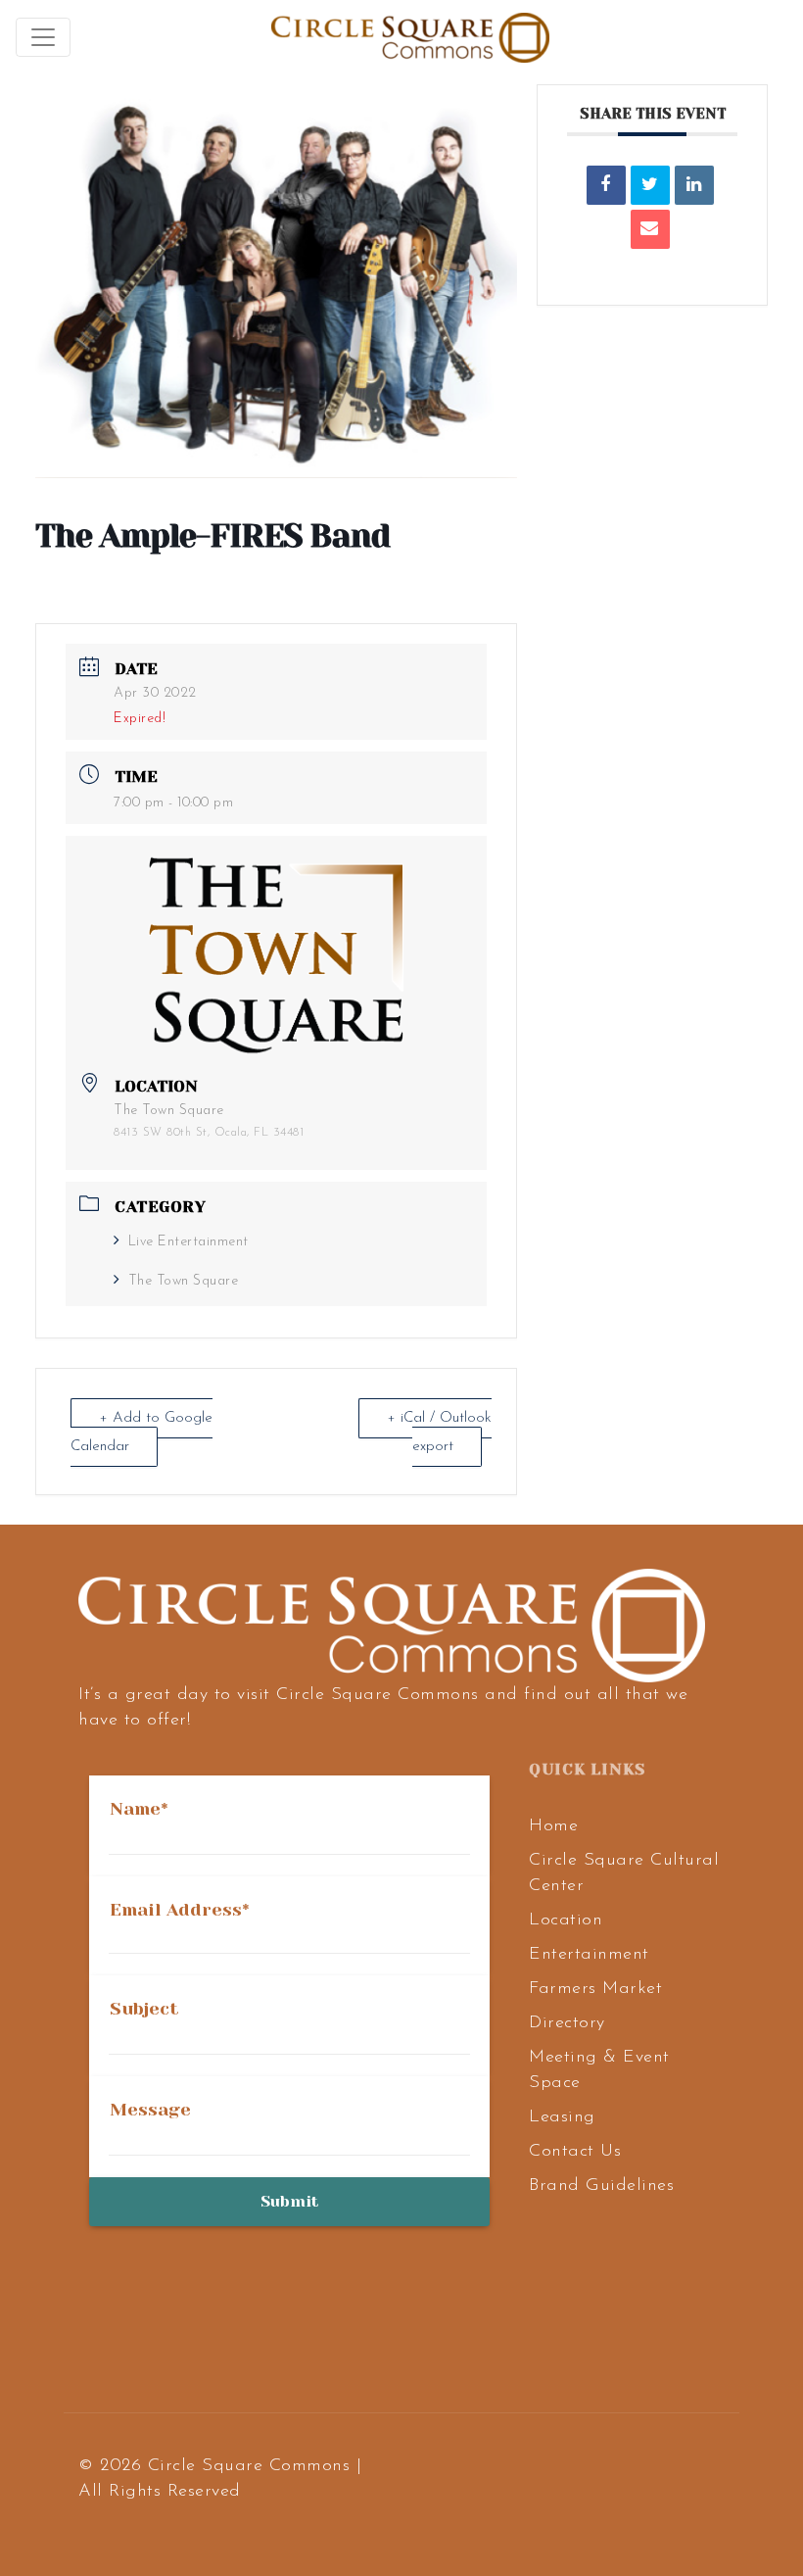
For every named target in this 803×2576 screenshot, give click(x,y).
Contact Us (575, 2152)
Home (553, 1826)
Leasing (562, 2117)
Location (566, 1920)
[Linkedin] (694, 185)
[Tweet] (650, 185)
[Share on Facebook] (606, 185)
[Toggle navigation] (43, 37)
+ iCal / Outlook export (439, 1433)
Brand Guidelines (601, 2186)
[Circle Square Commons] (410, 37)
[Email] (650, 229)
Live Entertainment (189, 1242)
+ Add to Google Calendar (142, 1433)
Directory (567, 2023)
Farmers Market (595, 1989)
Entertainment (589, 1955)
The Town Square (183, 1281)
